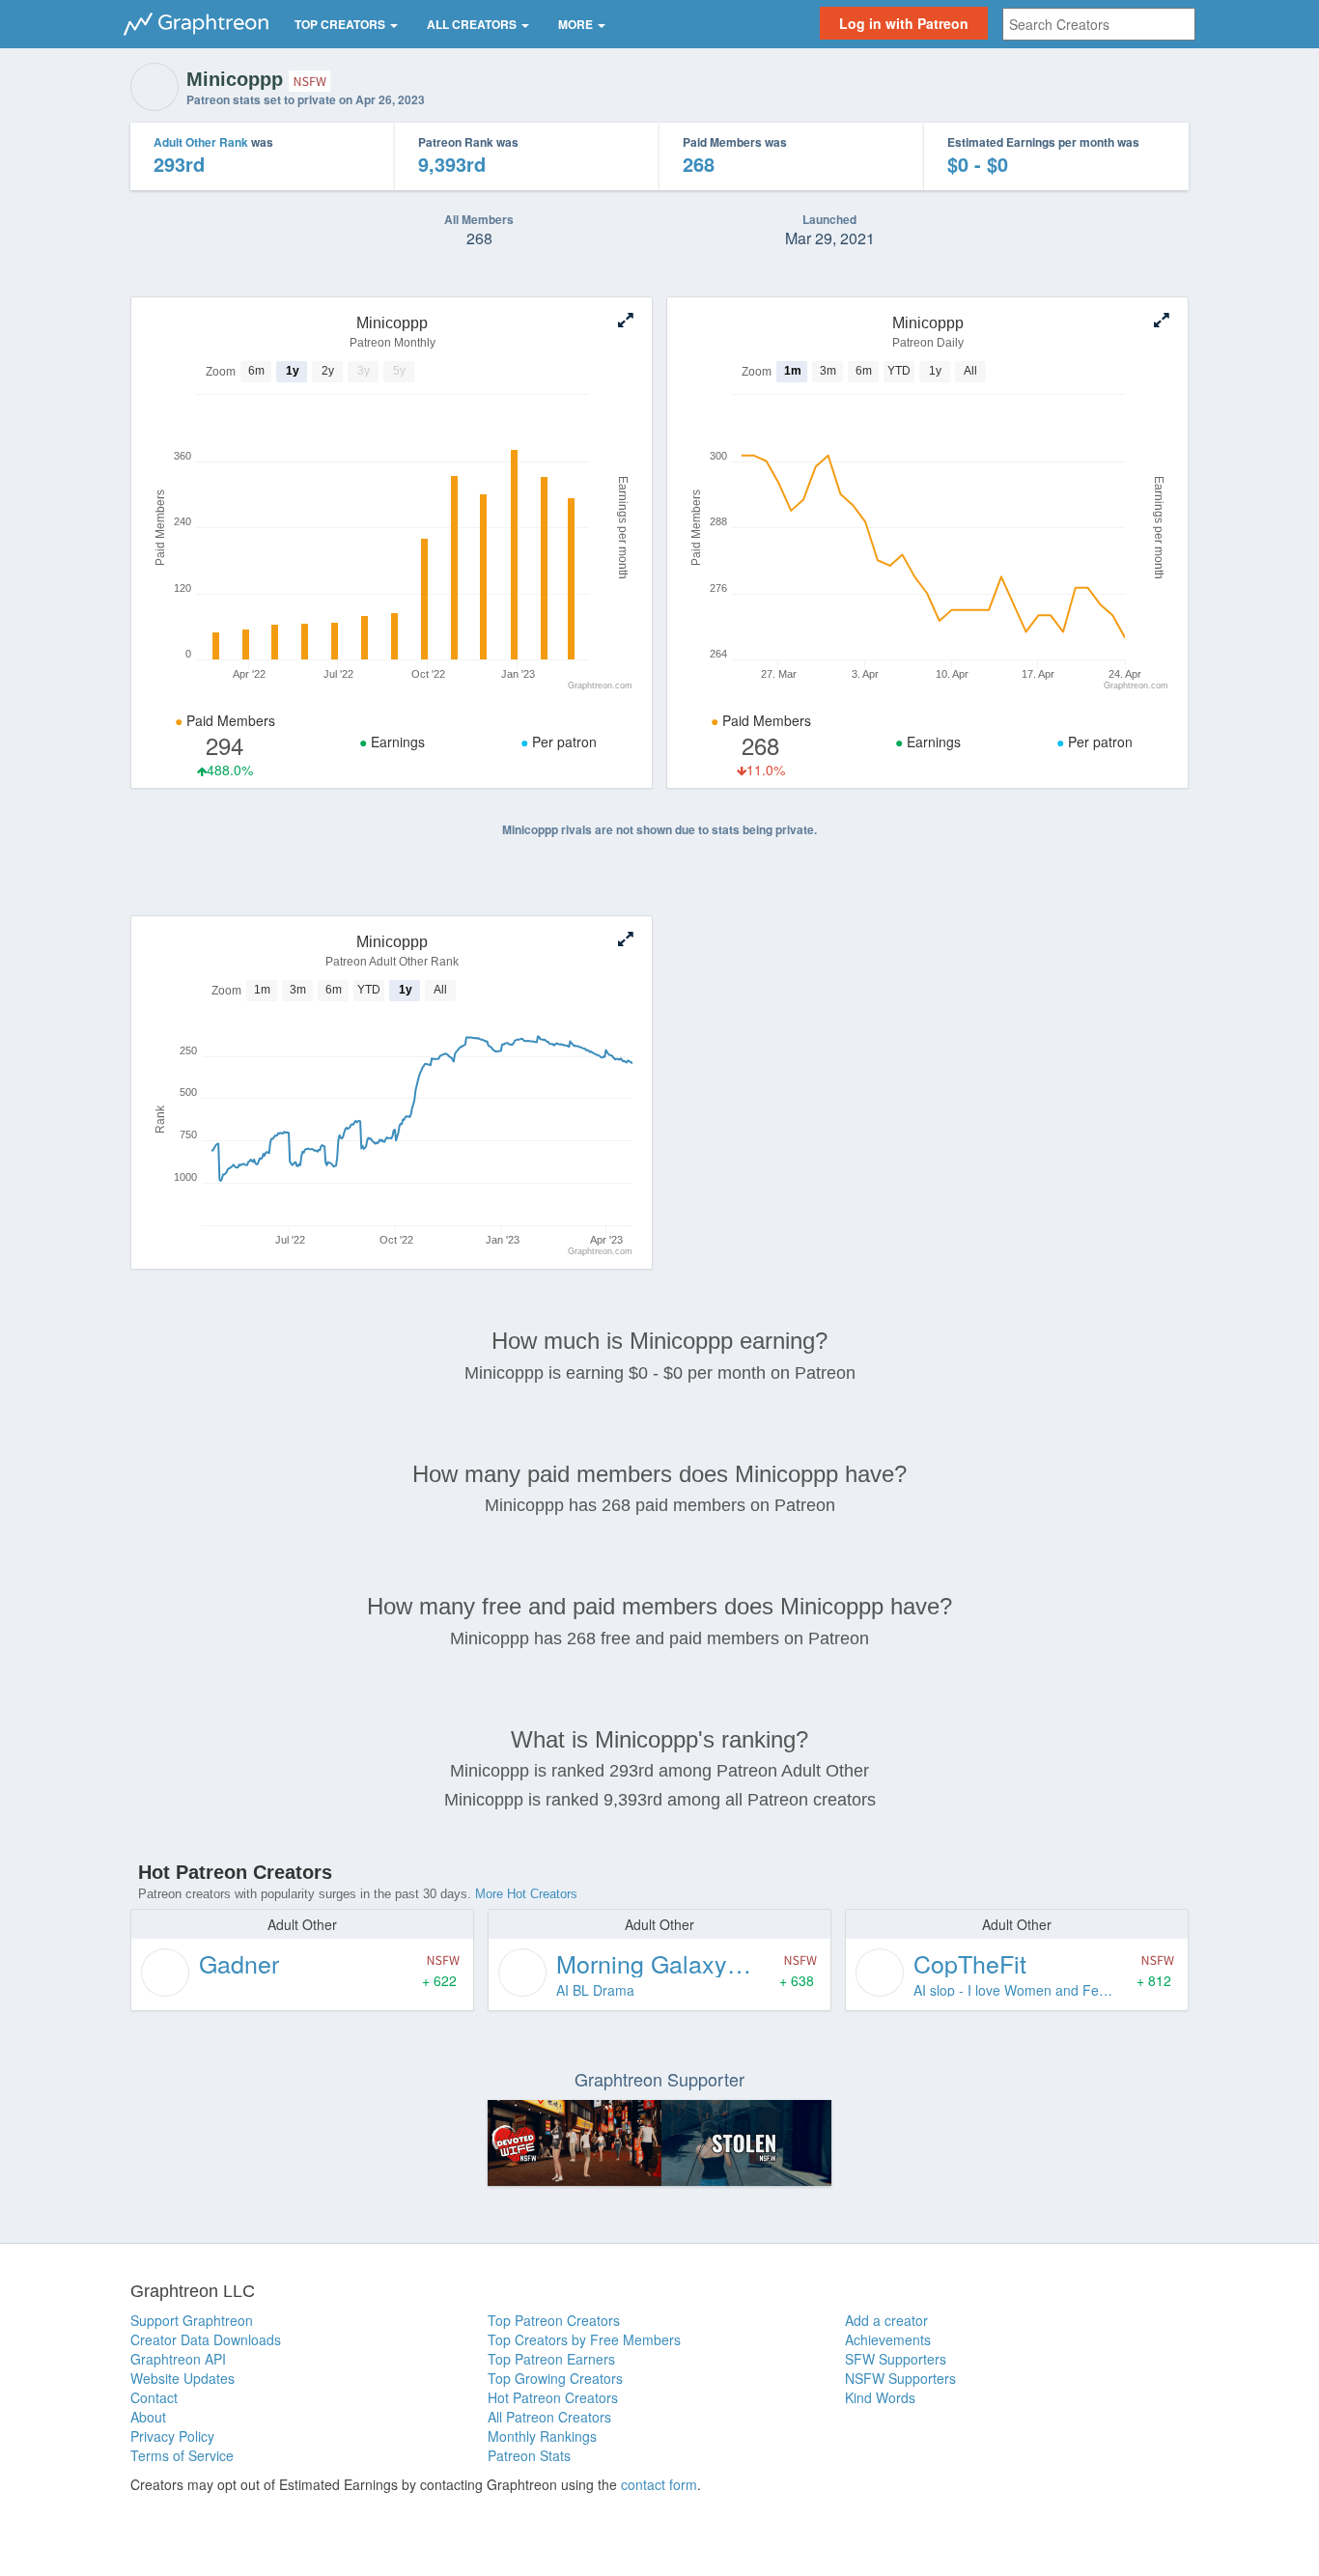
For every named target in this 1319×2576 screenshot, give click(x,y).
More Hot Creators (526, 1894)
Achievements (888, 2339)
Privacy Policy (172, 2436)
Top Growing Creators (555, 2378)
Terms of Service (182, 2455)
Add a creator (886, 2320)
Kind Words (880, 2397)
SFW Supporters (896, 2359)
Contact (154, 2397)
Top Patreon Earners (551, 2359)
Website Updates (182, 2378)
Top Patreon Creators (554, 2320)
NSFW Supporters (900, 2378)
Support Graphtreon (192, 2320)
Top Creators (341, 24)
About (148, 2417)
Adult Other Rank (201, 142)
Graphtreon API (178, 2359)
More (577, 24)
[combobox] (1099, 24)
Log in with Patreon (904, 23)
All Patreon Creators (549, 2417)
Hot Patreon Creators (553, 2397)
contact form (659, 2484)
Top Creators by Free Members (584, 2339)
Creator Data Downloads (206, 2339)
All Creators (473, 24)
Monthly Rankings (542, 2436)
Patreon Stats (529, 2455)
